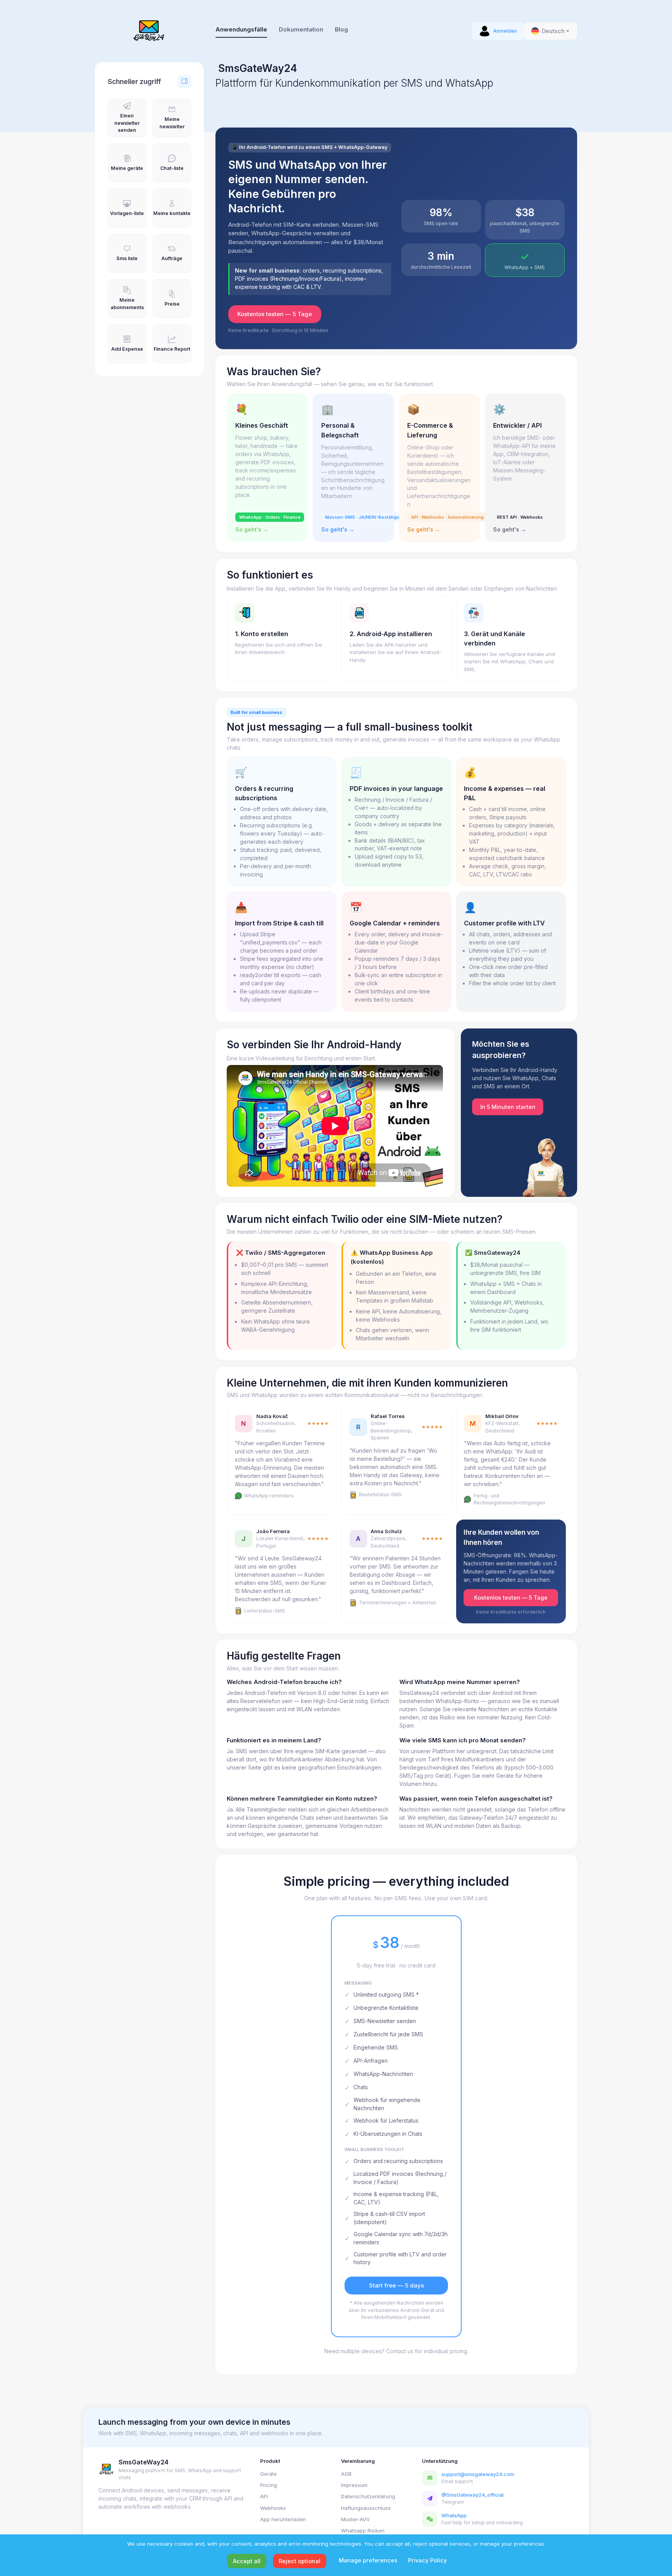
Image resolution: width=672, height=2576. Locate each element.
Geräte (269, 2474)
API (264, 2496)
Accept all (247, 2561)
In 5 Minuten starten (508, 1107)
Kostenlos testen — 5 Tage (275, 314)
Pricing (269, 2485)
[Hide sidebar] (184, 82)
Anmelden (505, 31)
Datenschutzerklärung (368, 2496)
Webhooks (273, 2508)
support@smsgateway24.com (478, 2474)
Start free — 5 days (396, 2286)
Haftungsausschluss (366, 2508)
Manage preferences (368, 2560)
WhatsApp (454, 2515)
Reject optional (300, 2561)
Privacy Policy (427, 2560)
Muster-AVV (355, 2519)
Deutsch (553, 31)
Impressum (354, 2485)
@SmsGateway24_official (472, 2495)
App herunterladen (283, 2519)
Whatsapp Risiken (363, 2531)
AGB (346, 2474)
